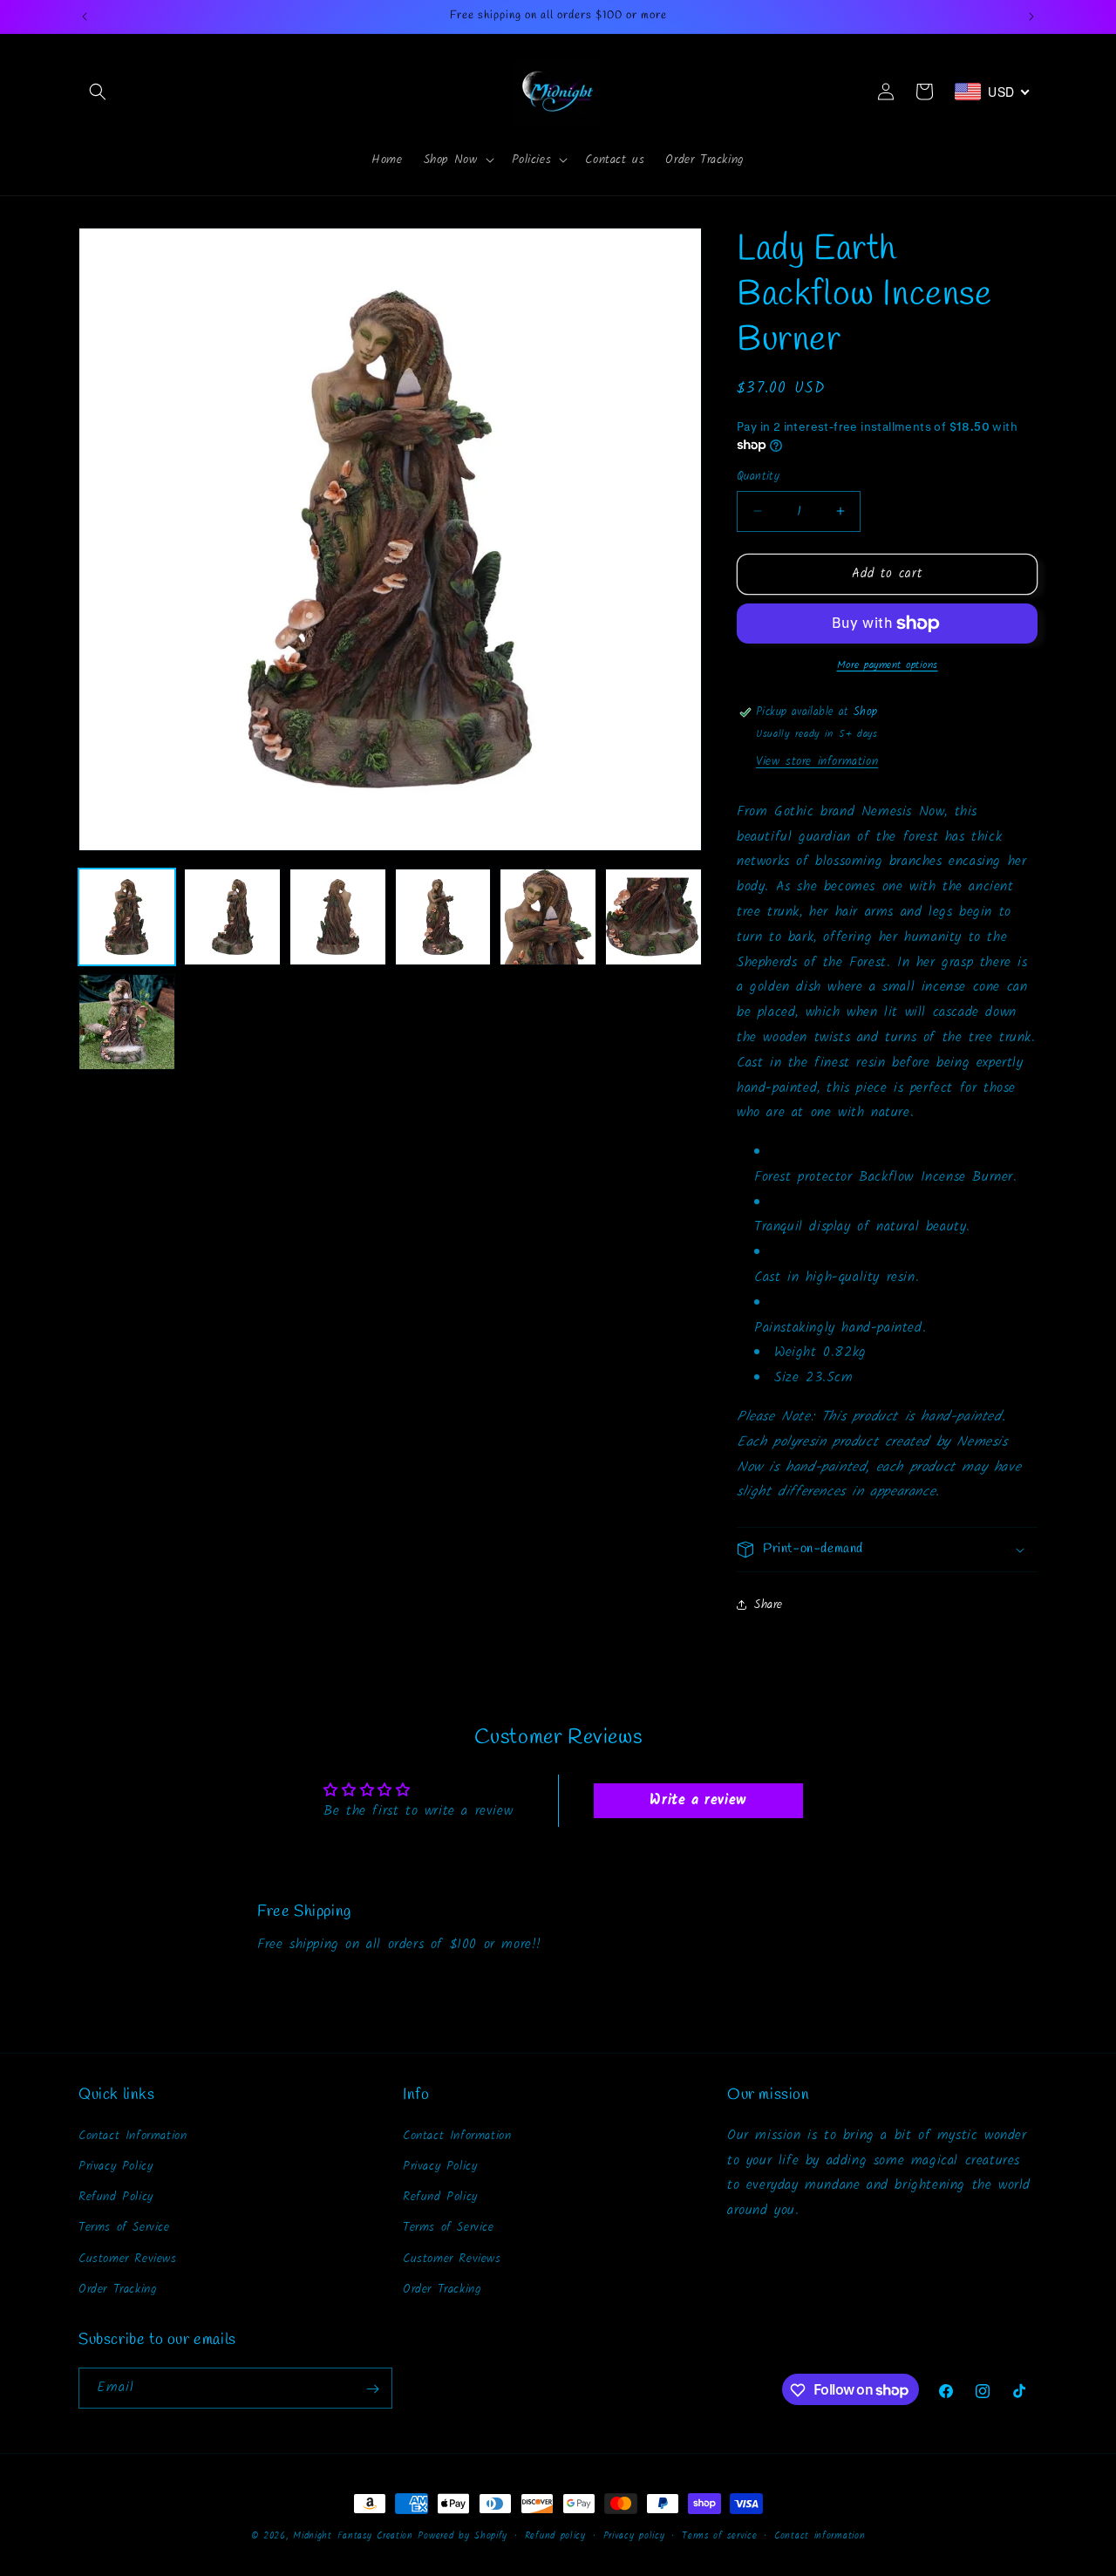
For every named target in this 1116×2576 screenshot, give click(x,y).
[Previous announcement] (85, 17)
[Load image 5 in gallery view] (548, 917)
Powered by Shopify (463, 2536)
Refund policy (555, 2535)
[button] (98, 92)
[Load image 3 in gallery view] (338, 917)
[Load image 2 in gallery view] (232, 917)
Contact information (820, 2535)
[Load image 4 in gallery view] (443, 917)
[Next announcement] (1031, 17)
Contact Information (133, 2135)
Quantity (758, 477)
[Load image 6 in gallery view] (653, 917)
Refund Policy (116, 2196)
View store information (817, 761)
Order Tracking (118, 2288)
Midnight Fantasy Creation (355, 2536)
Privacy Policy (116, 2165)
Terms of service (719, 2535)
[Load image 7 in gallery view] (127, 1022)
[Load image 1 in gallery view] (127, 917)
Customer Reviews (128, 2258)
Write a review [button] (697, 1800)
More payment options (888, 665)
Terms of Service (124, 2227)
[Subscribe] (372, 2389)
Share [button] (769, 1605)
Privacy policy (634, 2535)
